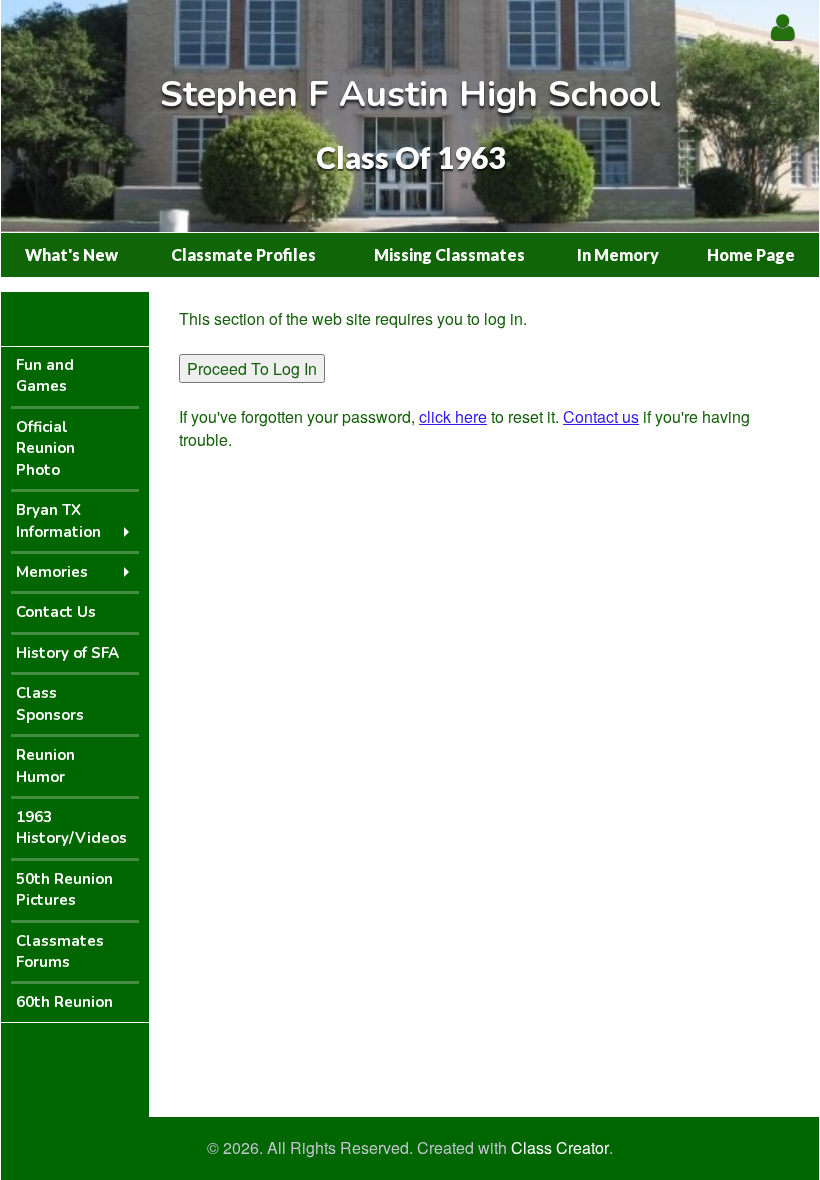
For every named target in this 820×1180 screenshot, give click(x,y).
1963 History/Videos (71, 827)
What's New (71, 254)
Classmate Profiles (243, 254)
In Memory (618, 254)
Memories (52, 572)
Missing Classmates (449, 254)
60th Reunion (64, 1002)
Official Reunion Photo (45, 448)
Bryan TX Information (58, 520)
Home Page (751, 254)
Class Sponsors (50, 703)
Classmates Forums (60, 951)
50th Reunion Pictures (64, 889)
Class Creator (560, 1148)
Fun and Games (45, 375)
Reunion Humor (45, 765)
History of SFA (67, 653)
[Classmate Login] (782, 26)
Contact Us (56, 612)
